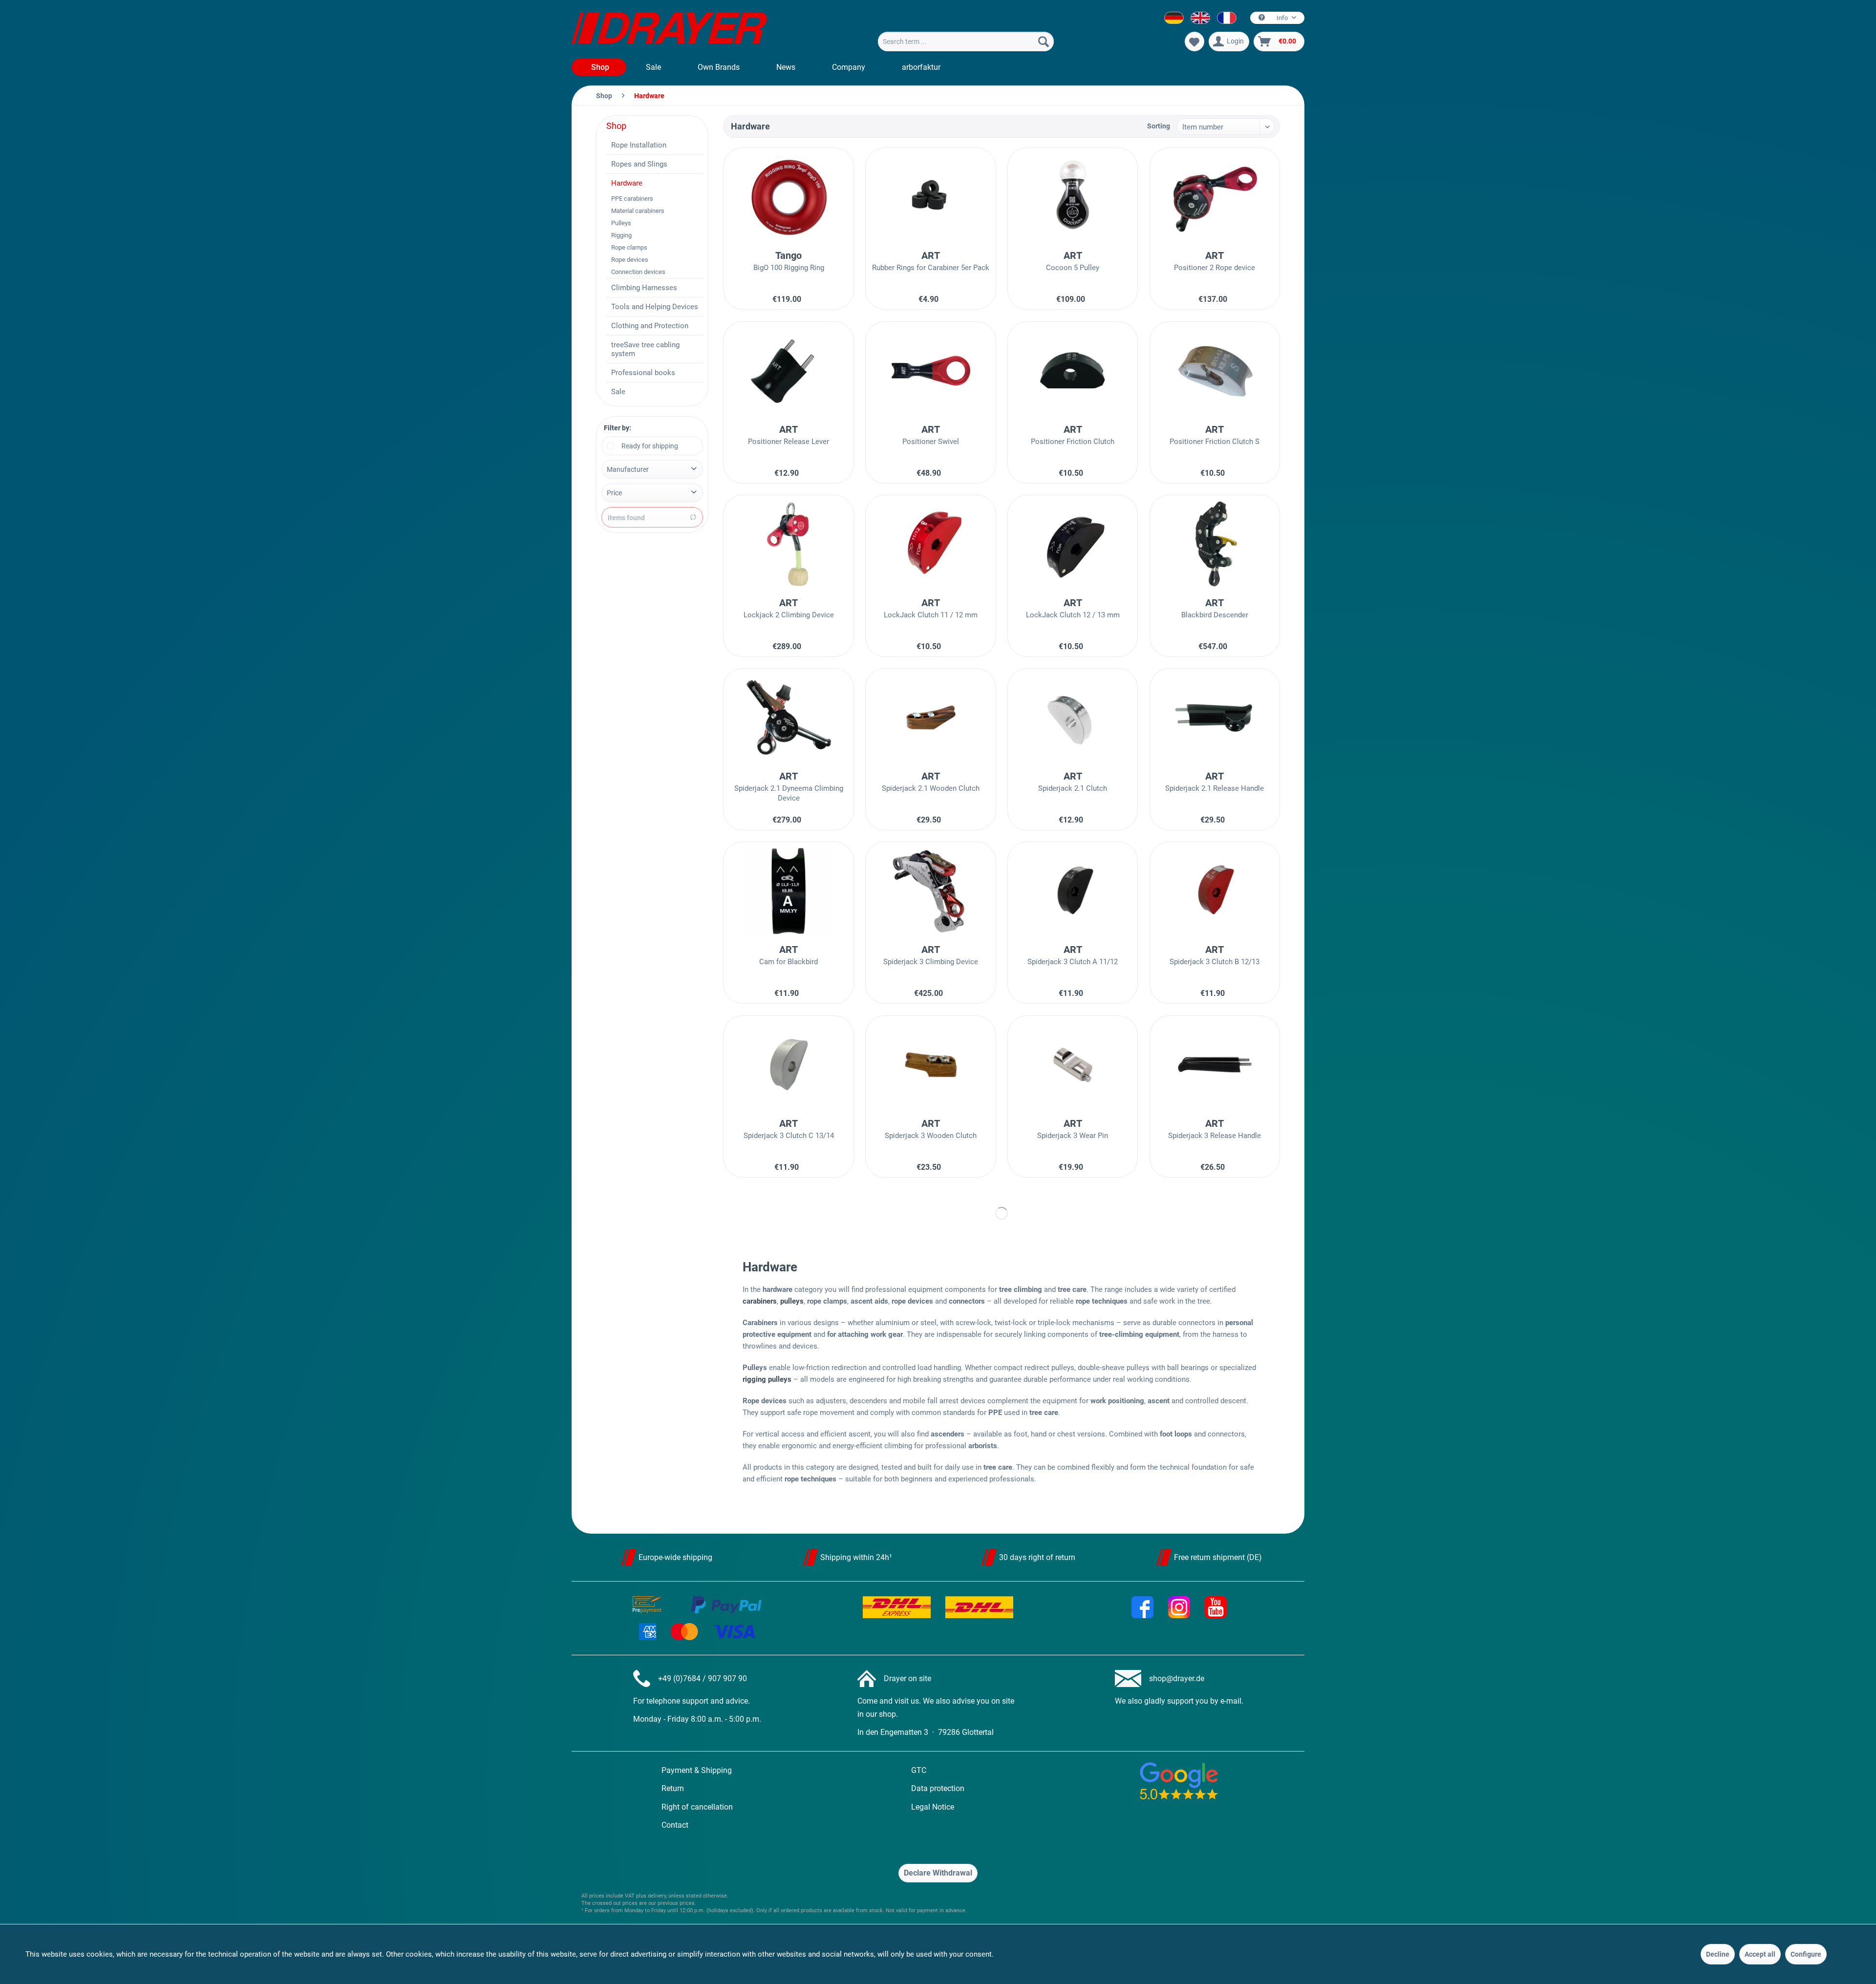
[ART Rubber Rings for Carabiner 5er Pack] (930, 197)
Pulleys (621, 223)
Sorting (1159, 126)
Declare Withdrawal (938, 1873)
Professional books (643, 373)
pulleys (792, 1301)
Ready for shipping (650, 446)
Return (673, 1788)
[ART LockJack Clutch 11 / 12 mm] (930, 544)
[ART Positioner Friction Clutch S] (1215, 371)
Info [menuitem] (1282, 18)
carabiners (760, 1301)
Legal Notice (933, 1807)
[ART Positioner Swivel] (930, 371)
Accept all (1760, 1954)
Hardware (627, 183)
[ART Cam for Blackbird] (788, 891)
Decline (1718, 1954)
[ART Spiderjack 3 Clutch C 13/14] (788, 1065)
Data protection (938, 1788)
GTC (919, 1770)
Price (614, 493)
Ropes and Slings (639, 164)
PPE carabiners (632, 199)
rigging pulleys (767, 1379)
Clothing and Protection (650, 326)
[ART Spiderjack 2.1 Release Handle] (1215, 718)
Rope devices (630, 260)
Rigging (621, 235)
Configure (1806, 1954)
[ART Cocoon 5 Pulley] (1073, 197)
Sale (618, 392)
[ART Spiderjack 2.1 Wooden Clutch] (930, 718)
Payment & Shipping (697, 1770)
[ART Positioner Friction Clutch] (1073, 371)
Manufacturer (628, 469)
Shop (616, 126)
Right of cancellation (697, 1807)
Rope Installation (639, 145)
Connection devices (638, 272)
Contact (675, 1825)
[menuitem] (966, 42)
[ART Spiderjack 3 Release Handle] (1215, 1065)
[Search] (1044, 42)
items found (626, 518)
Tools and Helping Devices (655, 307)
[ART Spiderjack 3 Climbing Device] (930, 891)
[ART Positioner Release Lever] (788, 371)
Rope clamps (629, 247)
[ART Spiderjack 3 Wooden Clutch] (930, 1065)
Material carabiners (638, 211)
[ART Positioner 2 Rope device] (1215, 197)
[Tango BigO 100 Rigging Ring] (788, 197)
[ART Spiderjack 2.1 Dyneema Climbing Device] (788, 718)
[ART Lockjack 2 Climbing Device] (788, 544)
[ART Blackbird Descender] (1215, 544)
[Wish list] (1194, 42)
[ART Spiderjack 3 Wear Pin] (1073, 1065)
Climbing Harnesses (644, 288)
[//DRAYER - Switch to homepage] (669, 29)
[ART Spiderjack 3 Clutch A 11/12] (1073, 891)
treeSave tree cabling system (645, 349)
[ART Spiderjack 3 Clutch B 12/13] (1215, 891)
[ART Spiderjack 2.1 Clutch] (1073, 718)
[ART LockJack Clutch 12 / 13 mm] (1073, 544)
